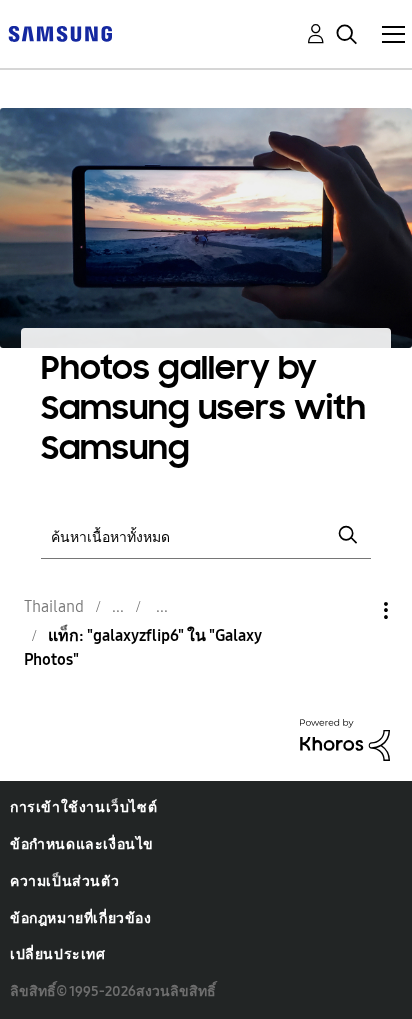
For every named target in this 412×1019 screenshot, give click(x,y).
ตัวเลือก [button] (352, 610)
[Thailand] (60, 32)
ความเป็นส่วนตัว (64, 881)
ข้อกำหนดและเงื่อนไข (82, 844)
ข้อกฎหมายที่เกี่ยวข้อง (81, 918)
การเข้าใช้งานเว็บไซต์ (83, 807)
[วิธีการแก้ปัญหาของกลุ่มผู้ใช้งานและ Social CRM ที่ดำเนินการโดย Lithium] (345, 738)
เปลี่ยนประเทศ (58, 954)
